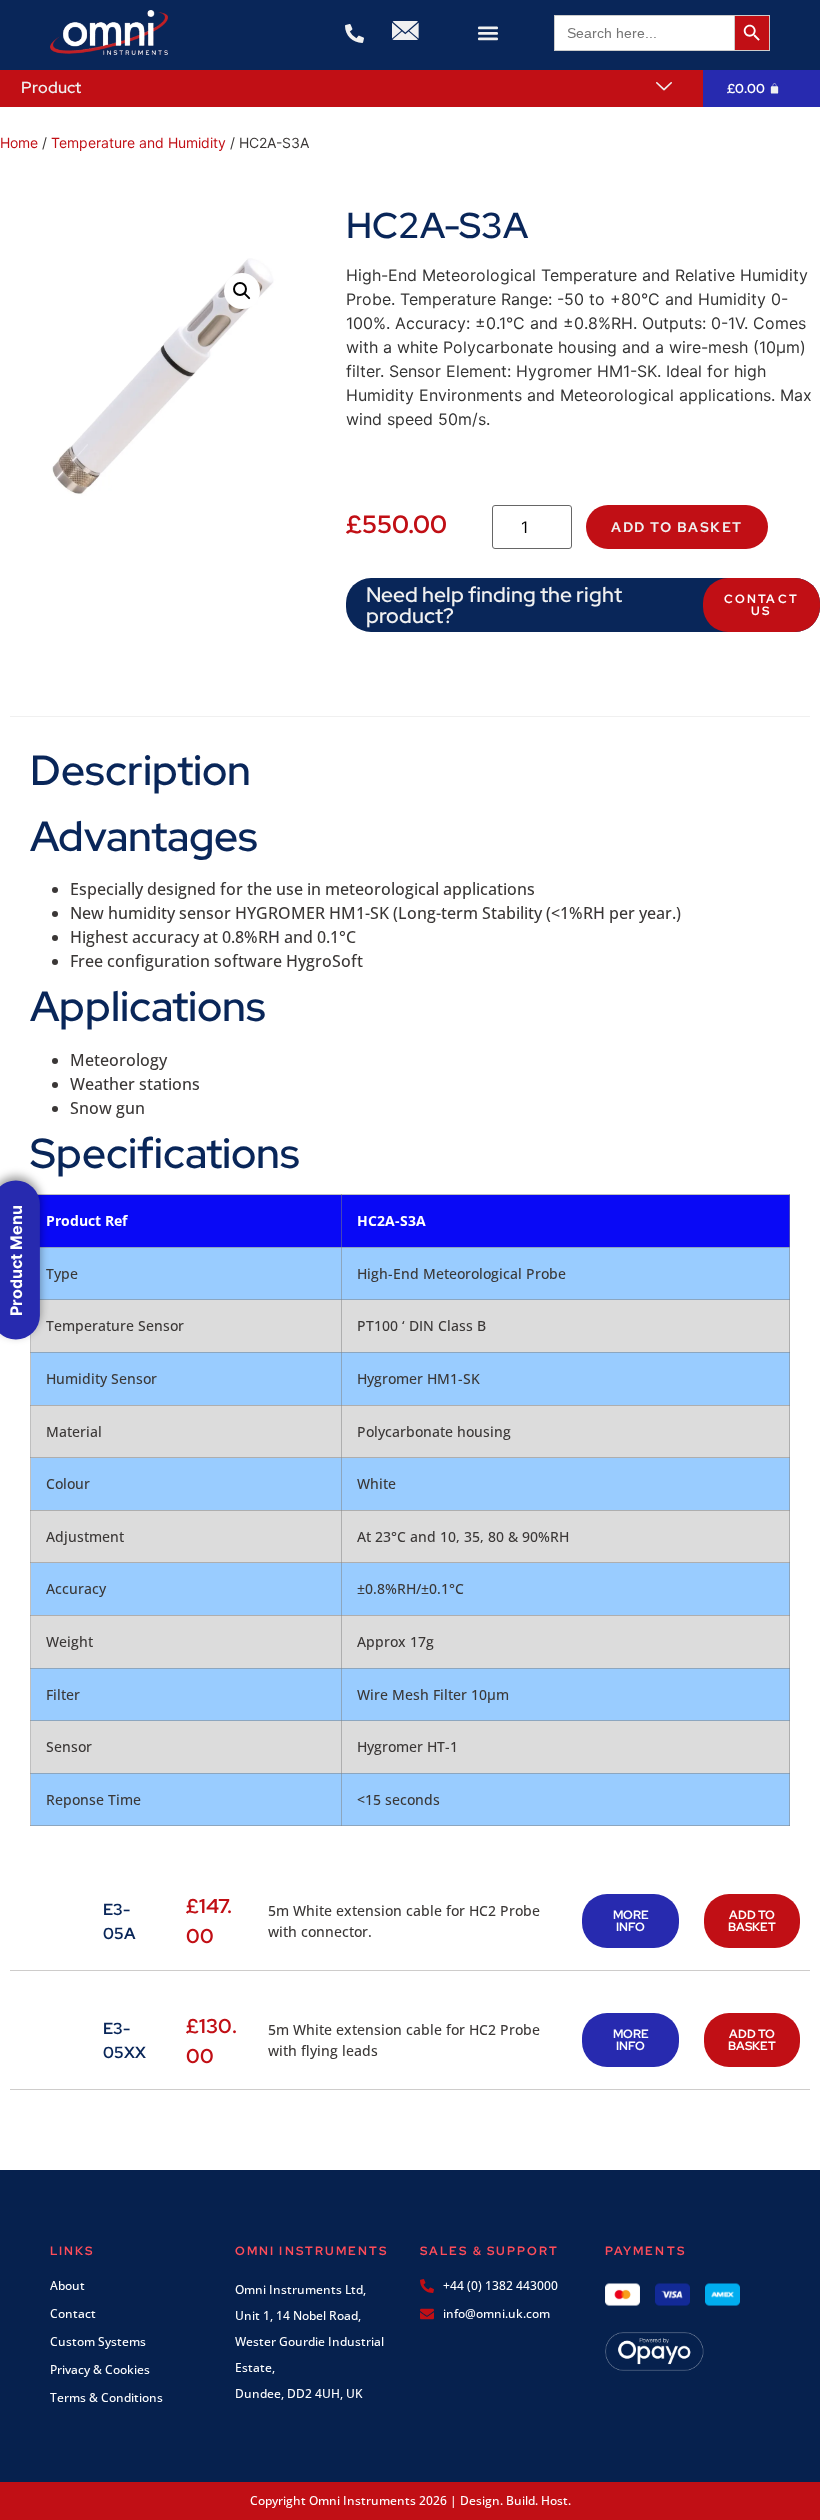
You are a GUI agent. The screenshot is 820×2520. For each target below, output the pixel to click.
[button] (487, 32)
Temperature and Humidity (138, 142)
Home (19, 142)
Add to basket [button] (752, 1921)
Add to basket (677, 527)
